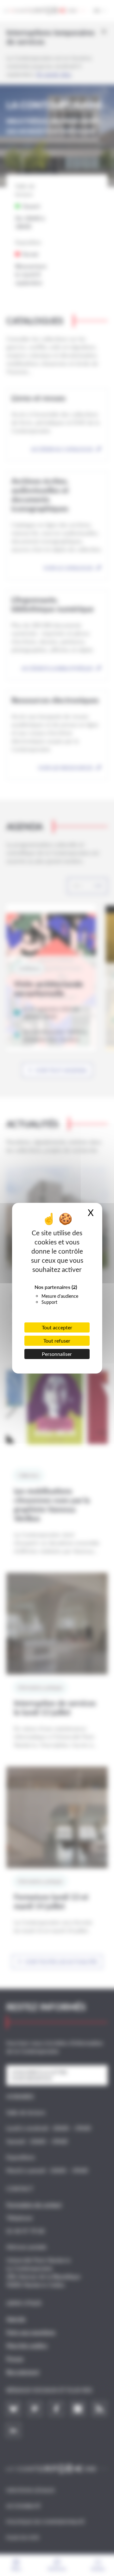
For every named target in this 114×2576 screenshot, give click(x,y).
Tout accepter (57, 1327)
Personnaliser (57, 1354)
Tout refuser (57, 1341)
